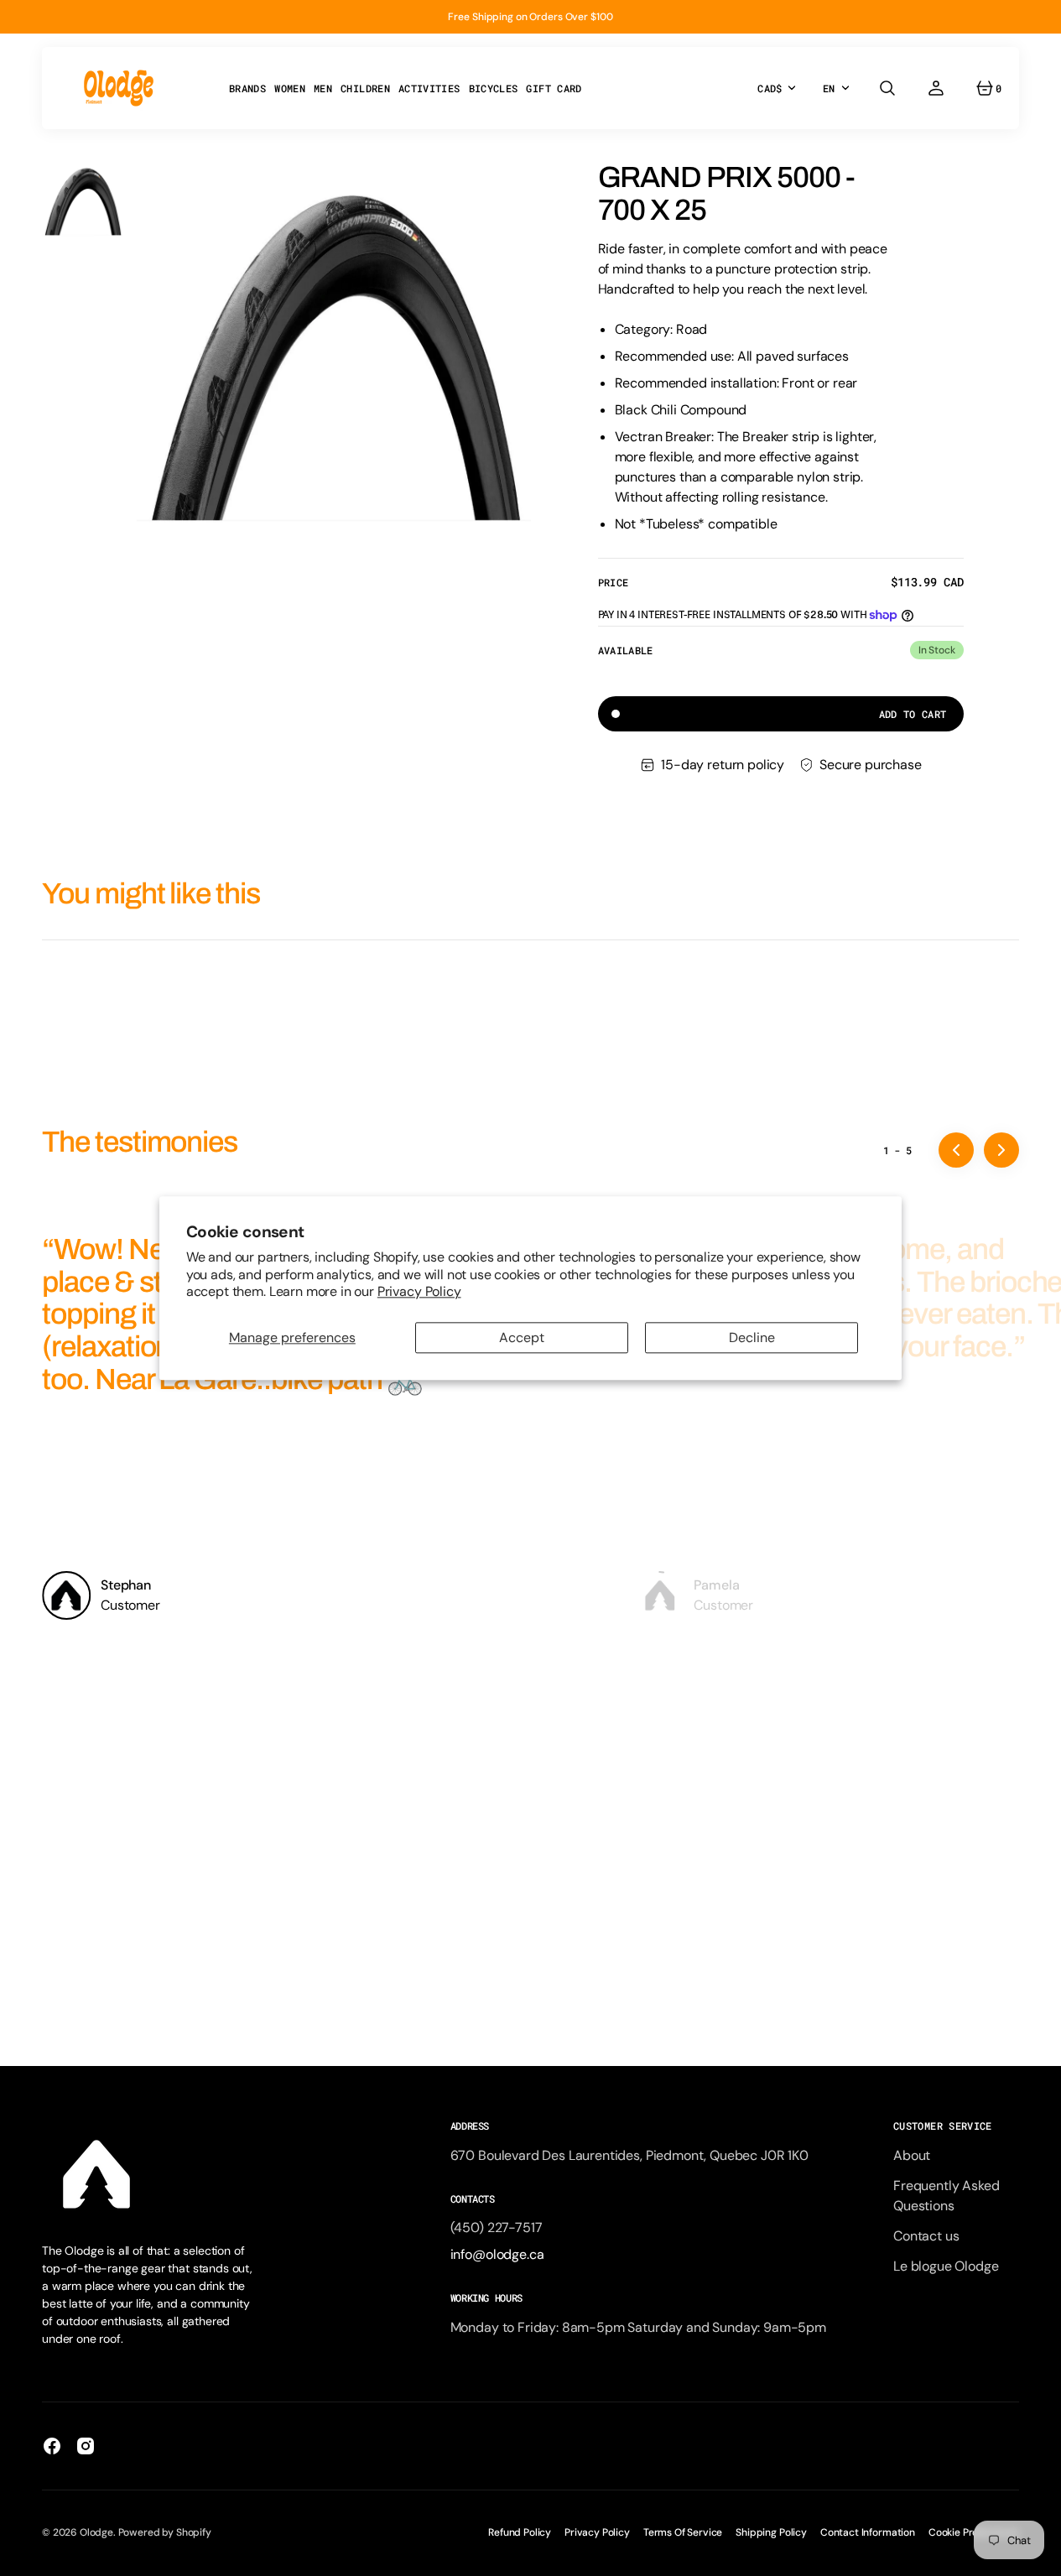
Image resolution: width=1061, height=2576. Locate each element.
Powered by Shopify (165, 2532)
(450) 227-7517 (497, 2227)
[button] (887, 88)
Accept (522, 1337)
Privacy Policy (419, 1291)
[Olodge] (119, 88)
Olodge (96, 2532)
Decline (752, 1337)
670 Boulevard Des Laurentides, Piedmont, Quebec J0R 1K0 (629, 2155)
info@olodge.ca (497, 2254)
